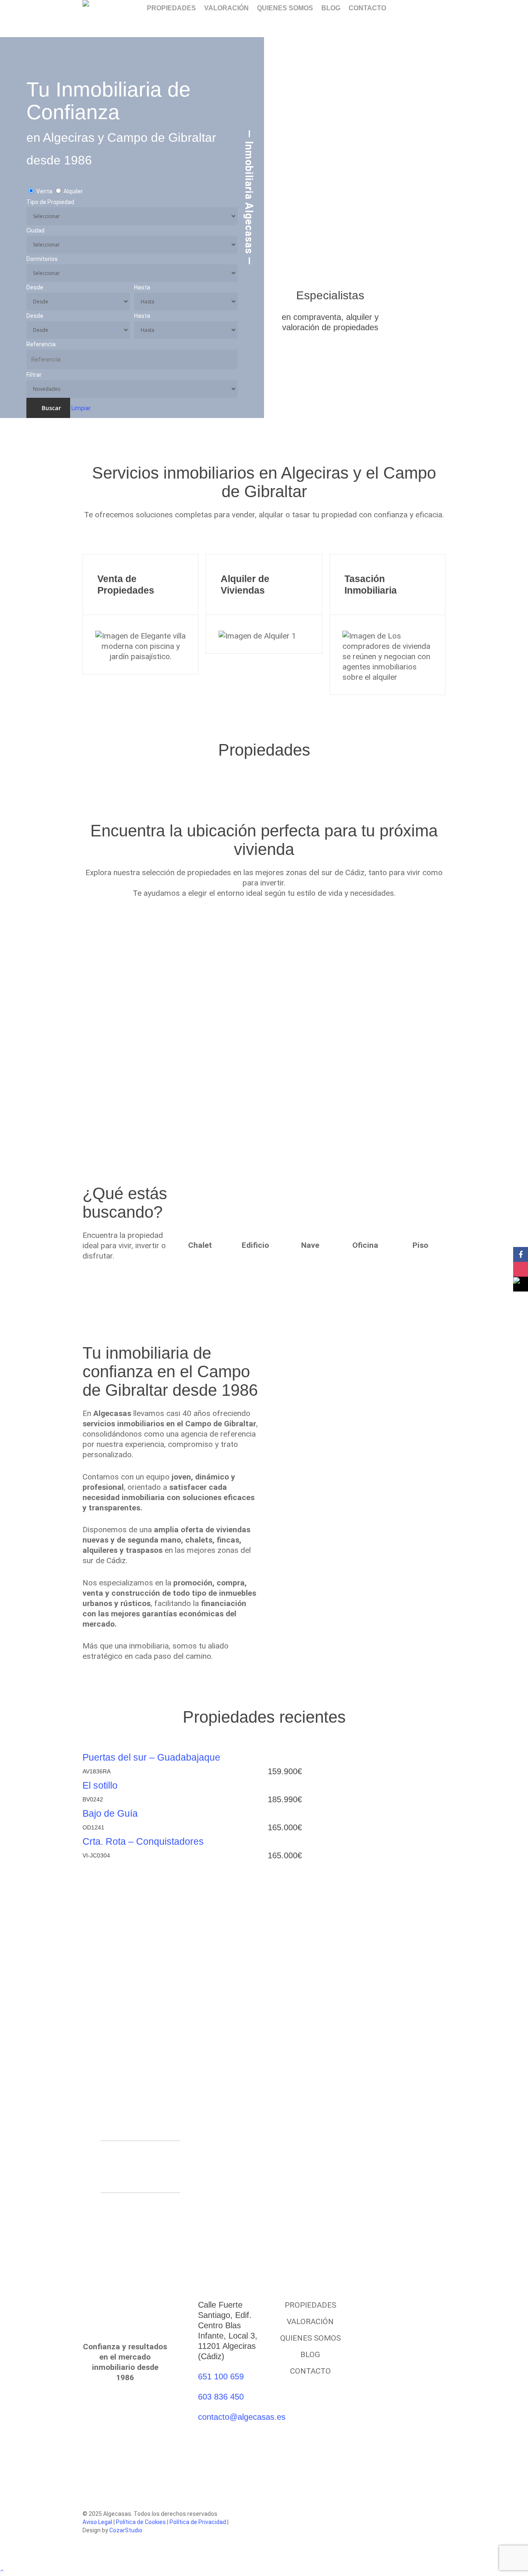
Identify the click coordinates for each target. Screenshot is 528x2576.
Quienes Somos (310, 2338)
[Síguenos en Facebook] (521, 1254)
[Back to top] (264, 2571)
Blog (310, 2354)
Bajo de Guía (110, 1813)
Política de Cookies (141, 2522)
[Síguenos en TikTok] (521, 1284)
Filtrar (34, 375)
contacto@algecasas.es (242, 2417)
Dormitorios (42, 259)
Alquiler (73, 191)
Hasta (142, 287)
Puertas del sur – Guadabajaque (151, 1757)
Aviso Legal (97, 2522)
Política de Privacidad (198, 2522)
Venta (44, 191)
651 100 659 (221, 2376)
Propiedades (310, 2305)
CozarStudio (126, 2530)
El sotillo (100, 1785)
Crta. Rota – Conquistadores (143, 1841)
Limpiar (81, 408)
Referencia (41, 344)
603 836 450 (221, 2397)
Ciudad (35, 230)
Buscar (51, 408)
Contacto (310, 2371)
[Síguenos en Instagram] (521, 1269)
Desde (35, 287)
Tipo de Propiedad (50, 202)
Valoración (310, 2321)
